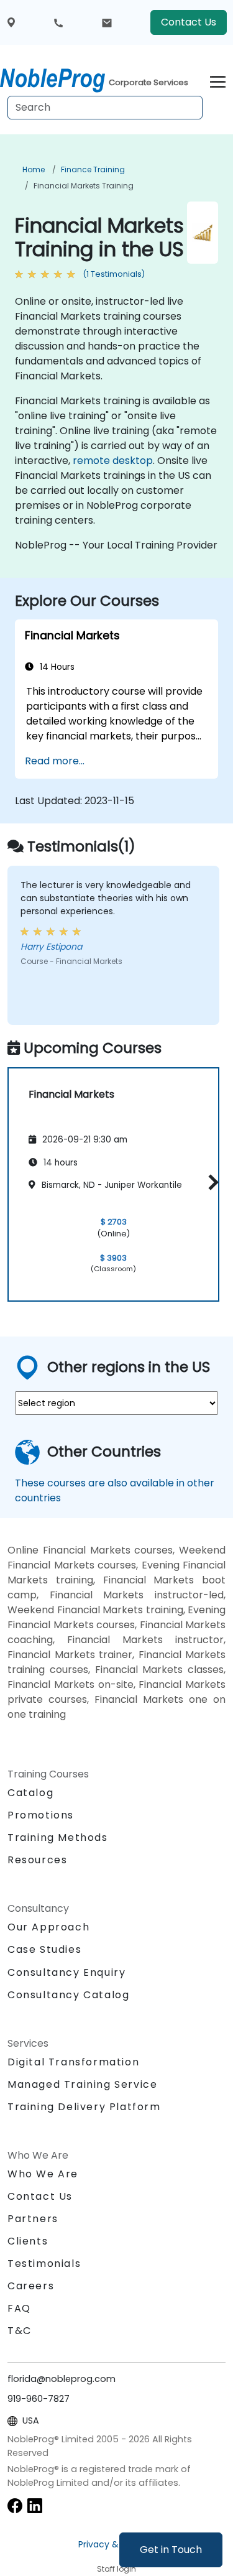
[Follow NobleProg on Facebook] (15, 2505)
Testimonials (44, 2263)
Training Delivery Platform (84, 2107)
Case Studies (44, 1949)
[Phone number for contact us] (58, 22)
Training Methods (58, 1837)
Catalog (30, 1793)
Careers (31, 2286)
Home (34, 169)
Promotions (41, 1815)
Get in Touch (171, 2550)
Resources (37, 1860)
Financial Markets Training (84, 186)
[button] (210, 1183)
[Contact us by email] (107, 22)
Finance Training (93, 169)
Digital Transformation (73, 2062)
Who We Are (43, 2174)
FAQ (19, 2308)
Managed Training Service (82, 2084)
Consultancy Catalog (68, 1995)
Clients (28, 2241)
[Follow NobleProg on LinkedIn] (35, 2505)
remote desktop (113, 461)
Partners (33, 2219)
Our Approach (48, 1927)
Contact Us (189, 22)
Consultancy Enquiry (66, 1973)
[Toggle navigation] (218, 80)
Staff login (116, 2569)
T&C (20, 2331)
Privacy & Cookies (117, 2544)
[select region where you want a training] (11, 23)
